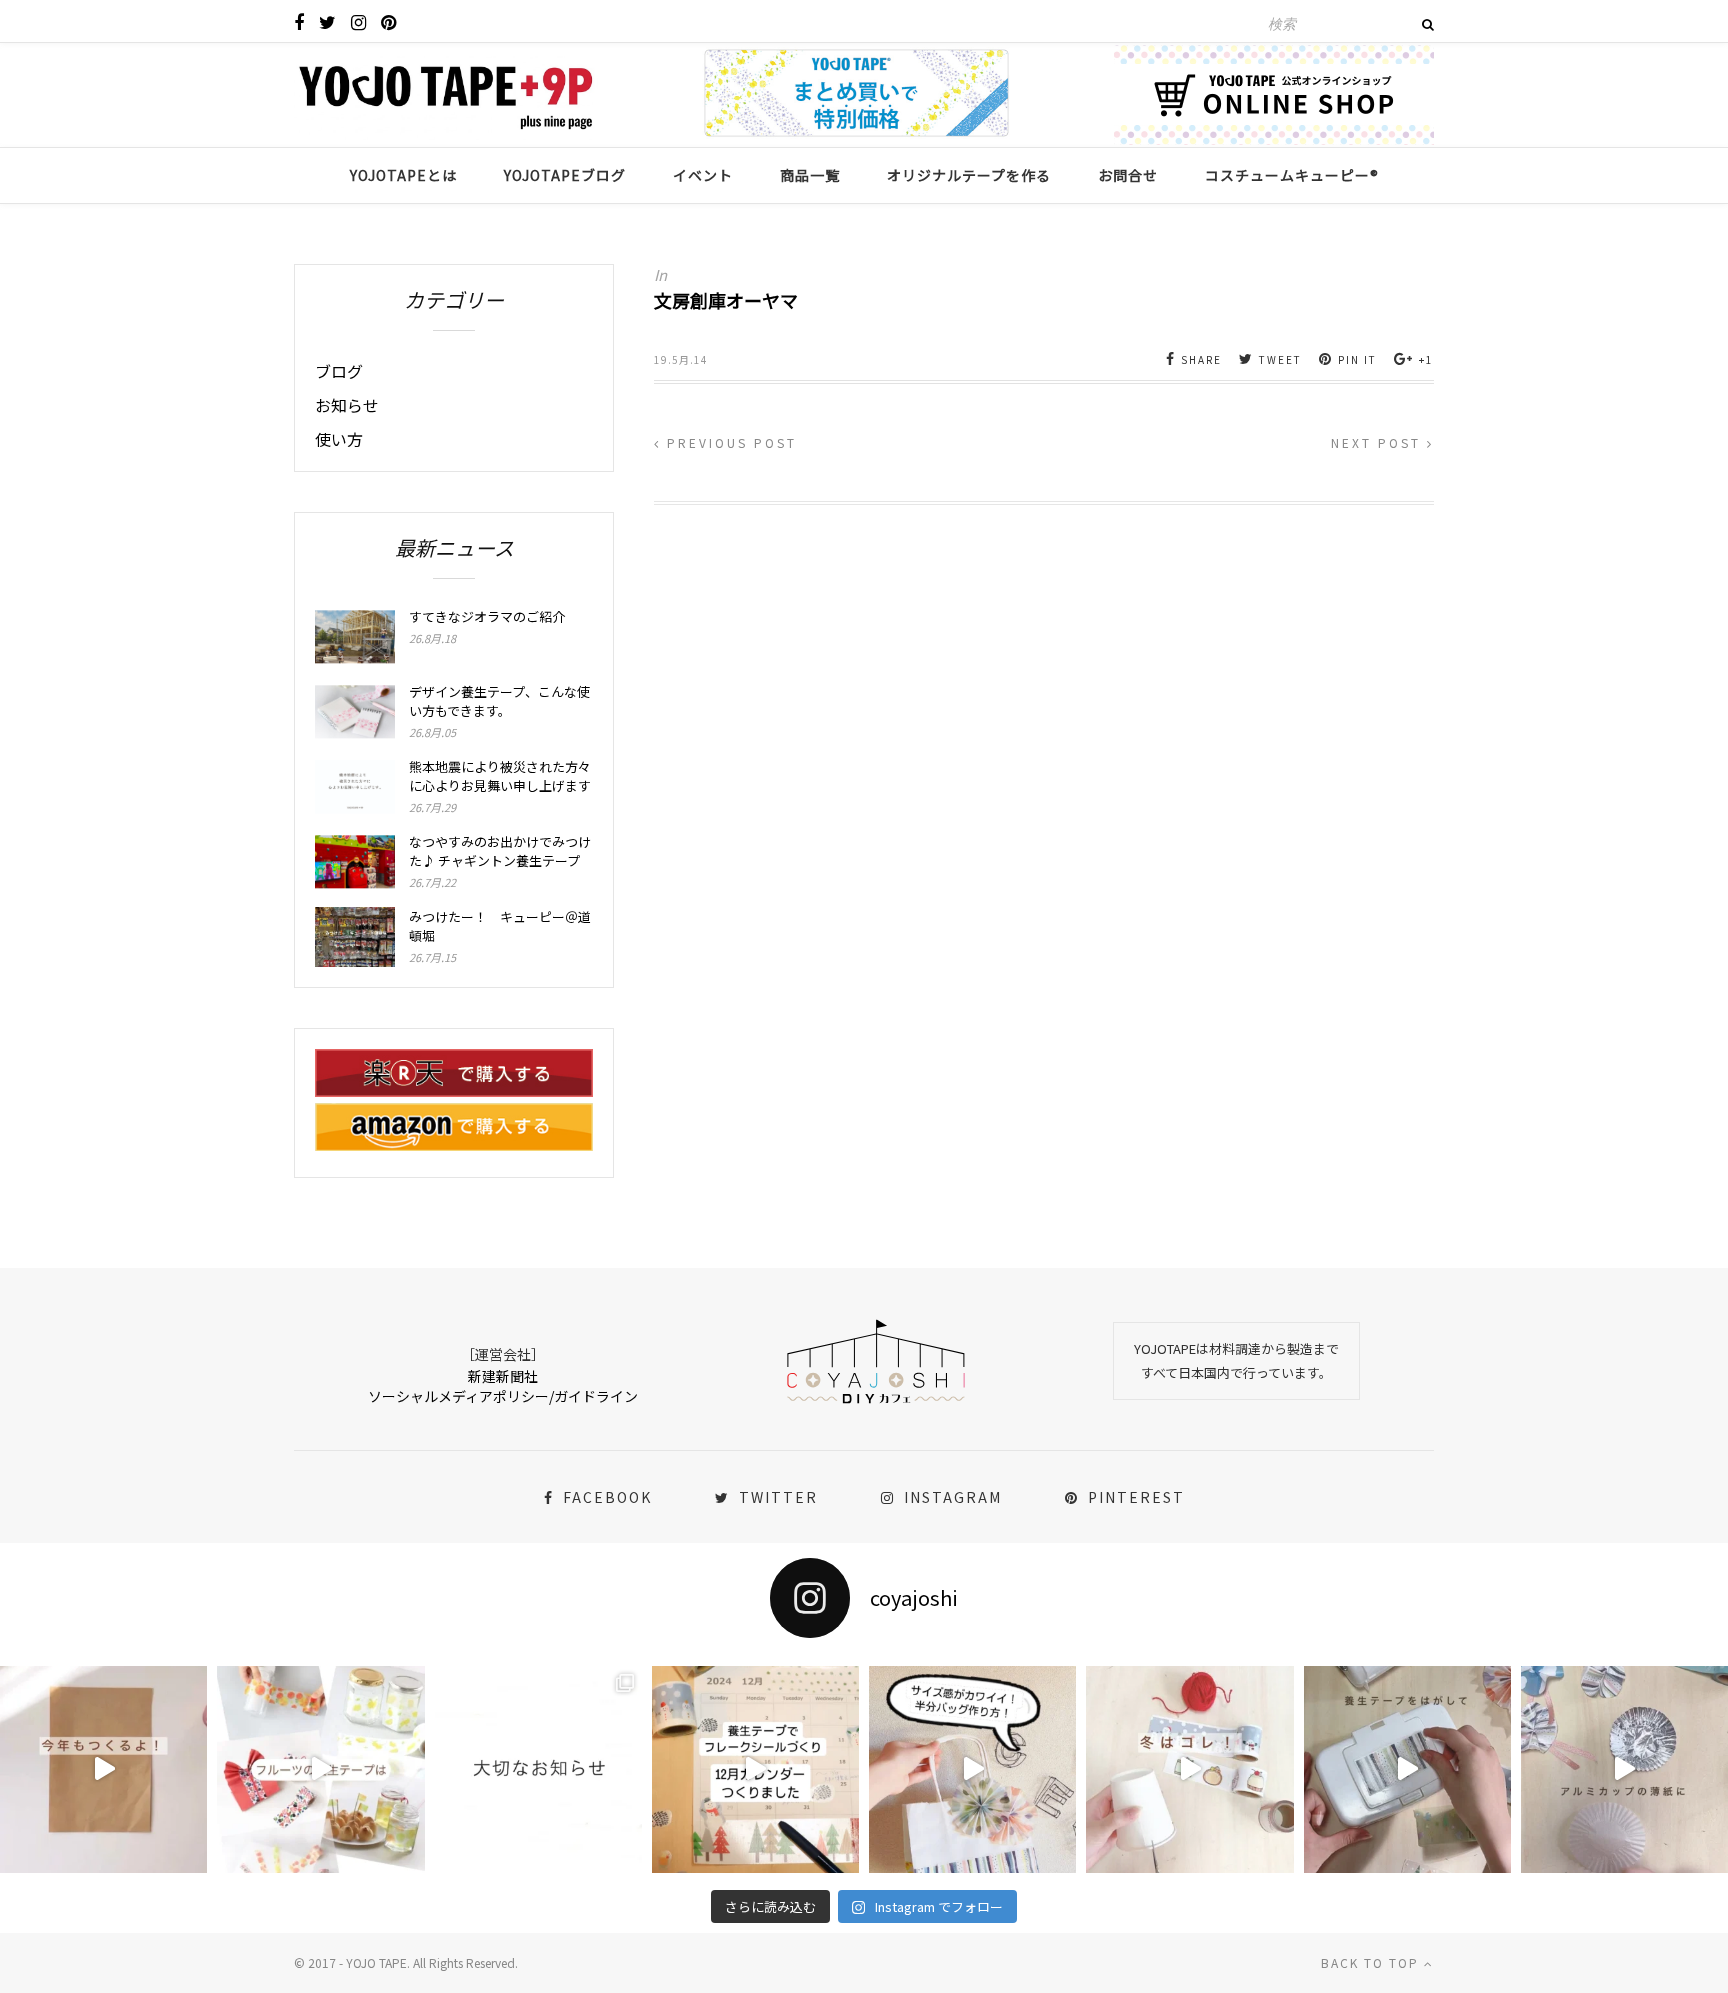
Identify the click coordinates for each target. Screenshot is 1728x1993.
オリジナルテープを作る (969, 175)
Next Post (1379, 442)
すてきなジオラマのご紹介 (487, 616)
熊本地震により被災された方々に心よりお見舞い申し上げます (500, 776)
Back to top (1372, 1962)
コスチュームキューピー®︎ (1292, 175)
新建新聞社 (503, 1376)
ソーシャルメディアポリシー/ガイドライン (503, 1396)
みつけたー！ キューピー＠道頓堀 (500, 926)
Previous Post (729, 442)
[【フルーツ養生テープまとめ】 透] (320, 1769)
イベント (703, 175)
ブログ (339, 371)
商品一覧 (810, 175)
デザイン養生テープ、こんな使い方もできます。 (499, 701)
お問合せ (1128, 175)
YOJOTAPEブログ (565, 175)
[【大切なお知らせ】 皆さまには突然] (538, 1769)
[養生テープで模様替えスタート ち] (1407, 1769)
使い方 (339, 439)
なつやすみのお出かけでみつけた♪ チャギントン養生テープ (500, 851)
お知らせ (347, 405)
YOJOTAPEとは (403, 175)
